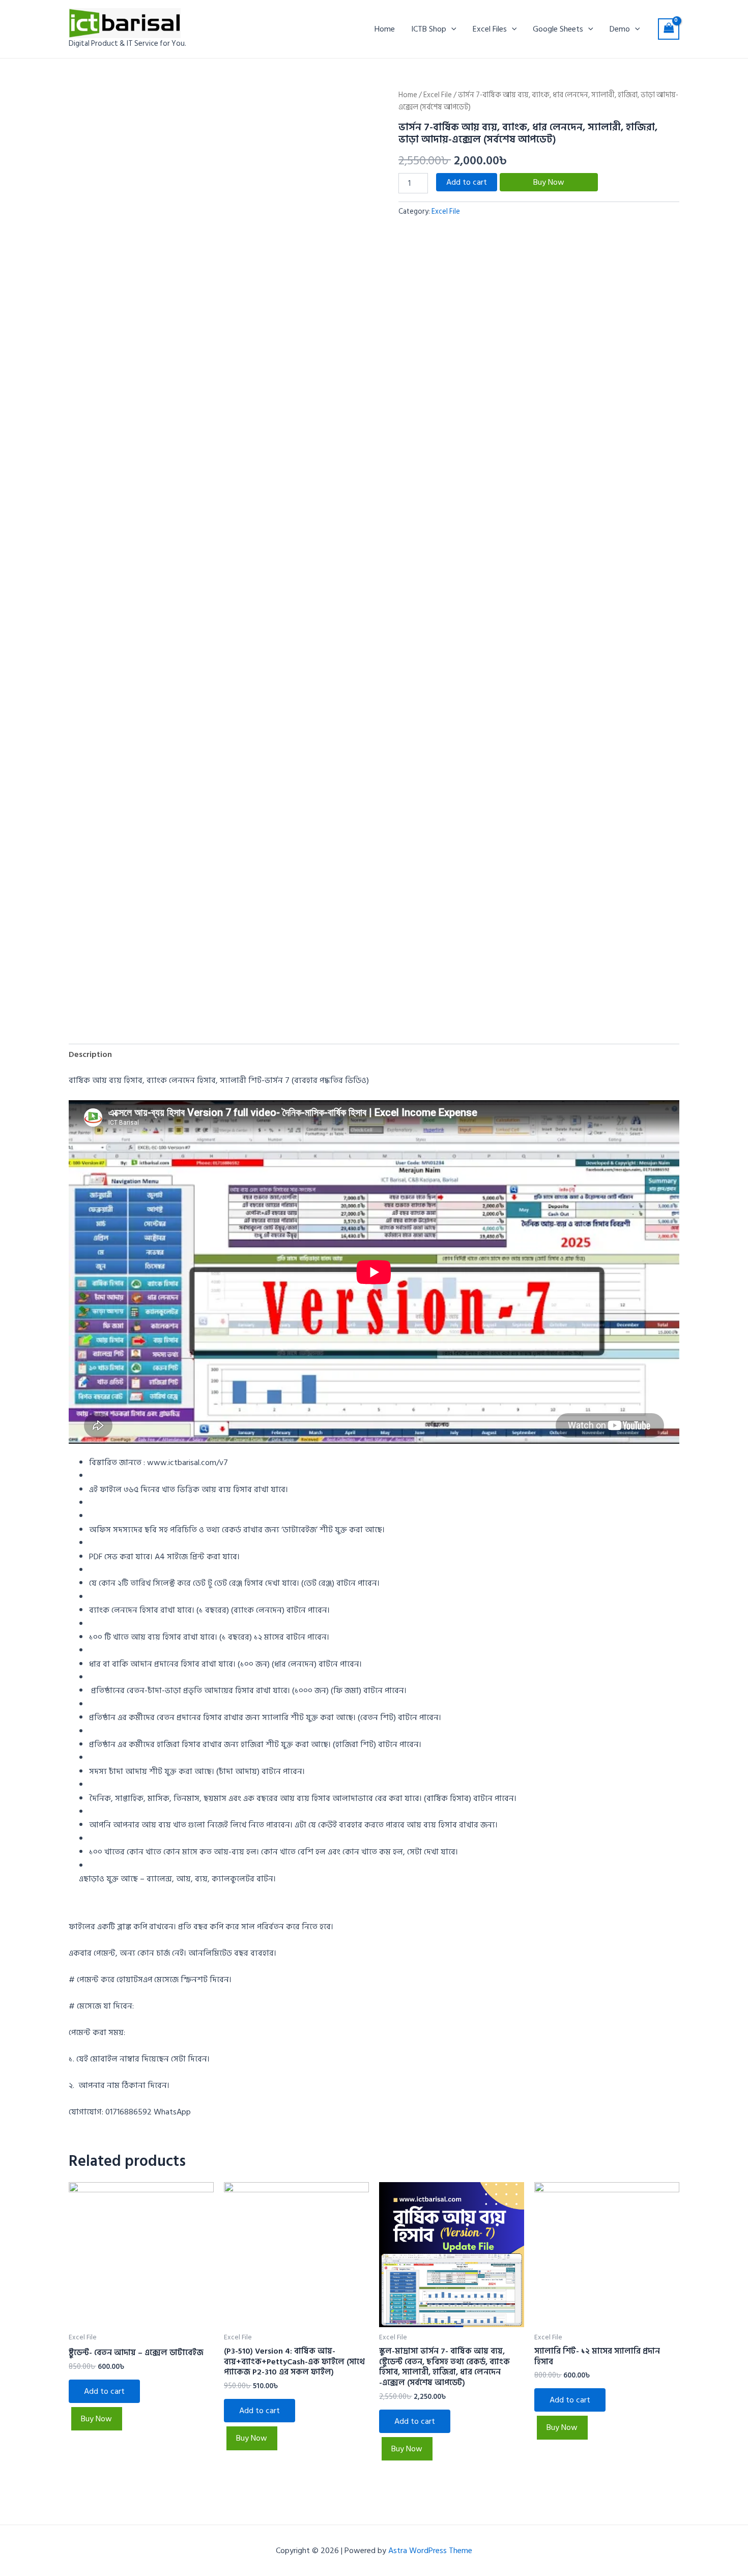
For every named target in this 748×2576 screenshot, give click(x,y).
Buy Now (549, 182)
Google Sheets (558, 29)
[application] (451, 29)
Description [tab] (90, 1054)
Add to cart (467, 182)
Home (385, 29)
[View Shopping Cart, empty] (669, 29)
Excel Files (490, 29)
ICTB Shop (429, 29)
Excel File (438, 95)
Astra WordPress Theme (430, 2551)
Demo (620, 29)
